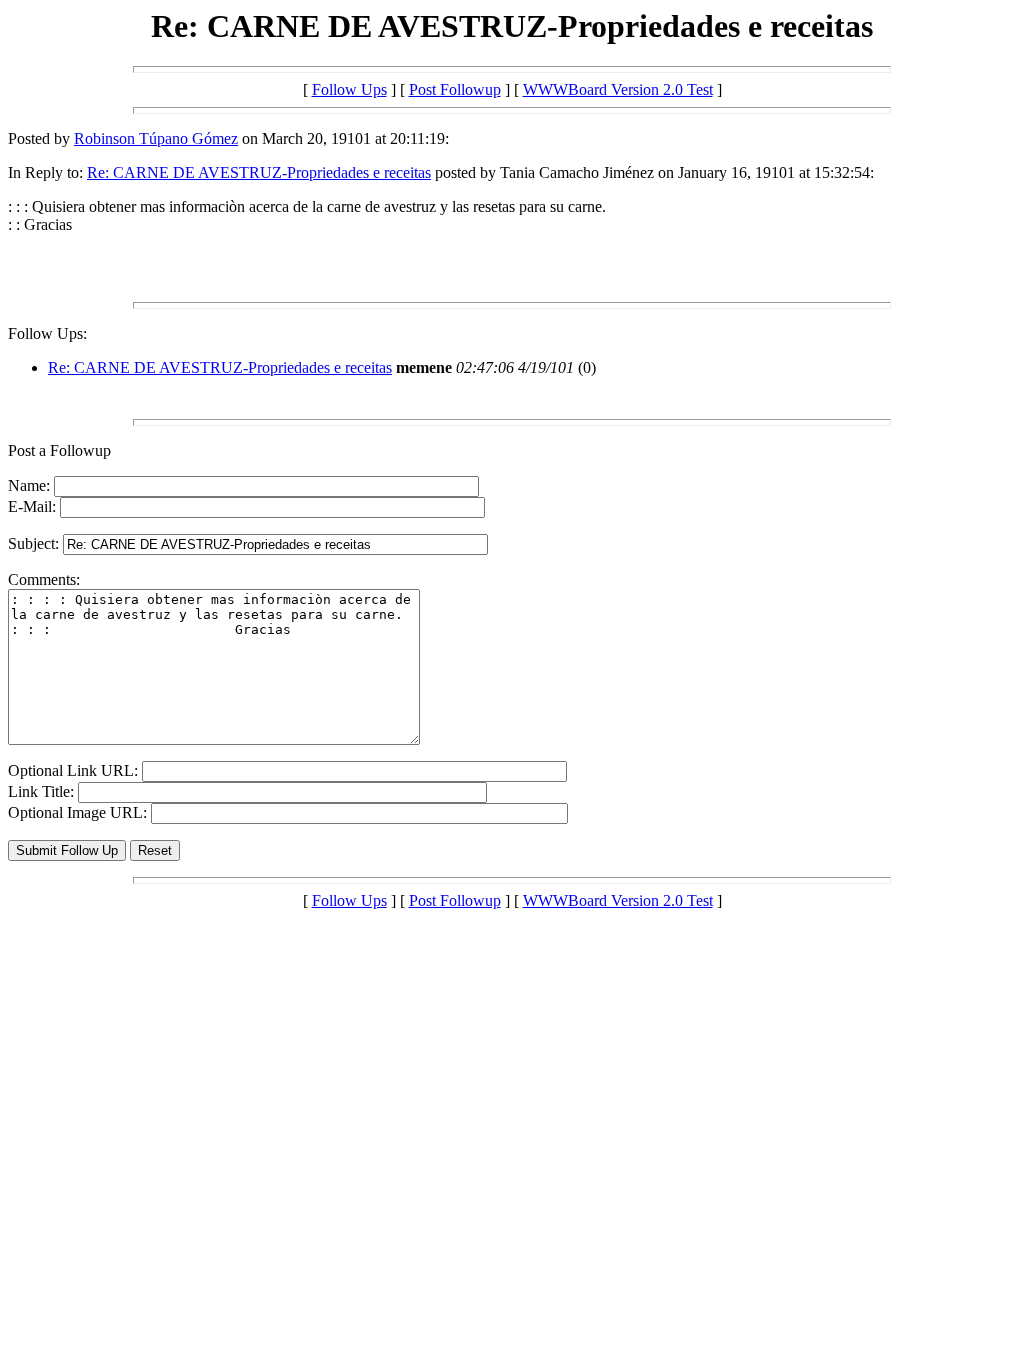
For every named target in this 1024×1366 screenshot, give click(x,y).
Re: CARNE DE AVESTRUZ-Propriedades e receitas (259, 172)
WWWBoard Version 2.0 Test (618, 89)
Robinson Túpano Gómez (156, 138)
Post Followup (455, 89)
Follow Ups (349, 89)
